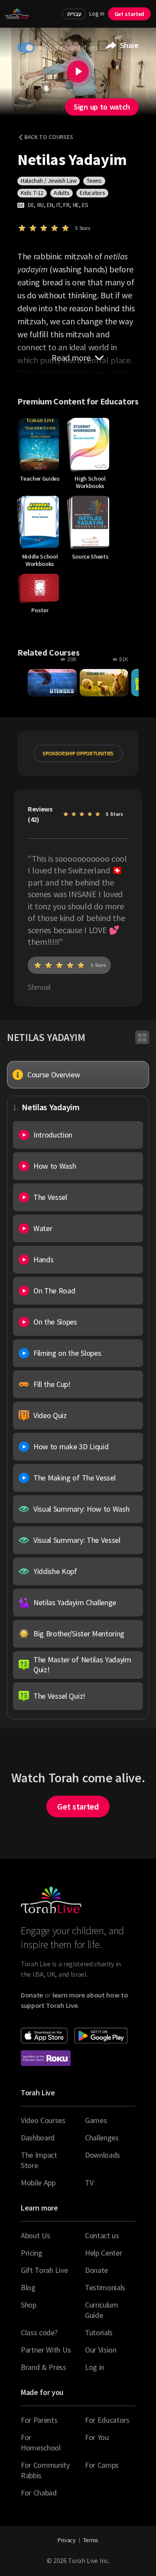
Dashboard (38, 2138)
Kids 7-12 (32, 193)
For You (97, 2437)
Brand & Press (44, 2367)
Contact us (102, 2235)
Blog (28, 2287)
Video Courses (43, 2120)
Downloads (102, 2155)
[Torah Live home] (17, 14)
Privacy (67, 2540)
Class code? (39, 2332)
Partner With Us (46, 2350)
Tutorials (99, 2332)
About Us (35, 2235)
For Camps (102, 2465)
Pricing (32, 2253)
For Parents (39, 2420)
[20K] (52, 683)
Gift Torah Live (44, 2270)
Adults (62, 193)
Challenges (102, 2138)
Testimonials (105, 2287)
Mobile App (38, 2183)
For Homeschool (41, 2442)
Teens (94, 181)
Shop (29, 2305)
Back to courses (49, 137)
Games (96, 2120)
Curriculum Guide (102, 2310)
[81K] (104, 683)
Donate (96, 2270)
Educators (92, 193)
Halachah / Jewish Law (49, 181)
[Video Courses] (142, 1038)
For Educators (107, 2420)
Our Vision (101, 2350)
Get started (129, 14)
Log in (97, 14)
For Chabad (39, 2493)
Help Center (103, 2253)
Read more (71, 357)
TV (89, 2183)
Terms (91, 2540)
